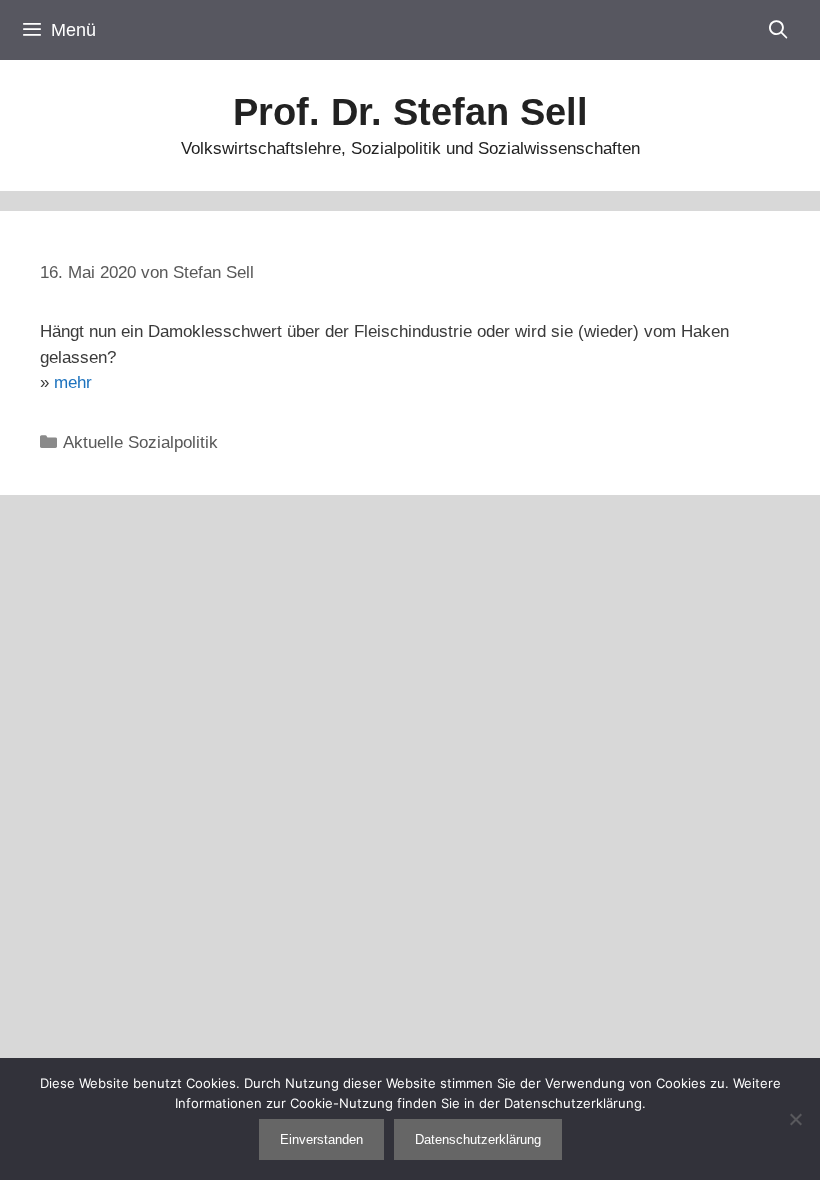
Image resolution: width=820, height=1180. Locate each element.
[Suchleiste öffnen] (778, 30)
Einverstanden (321, 1139)
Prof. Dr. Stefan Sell (410, 112)
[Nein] (795, 1119)
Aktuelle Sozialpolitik (140, 442)
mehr (73, 382)
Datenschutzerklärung (478, 1139)
